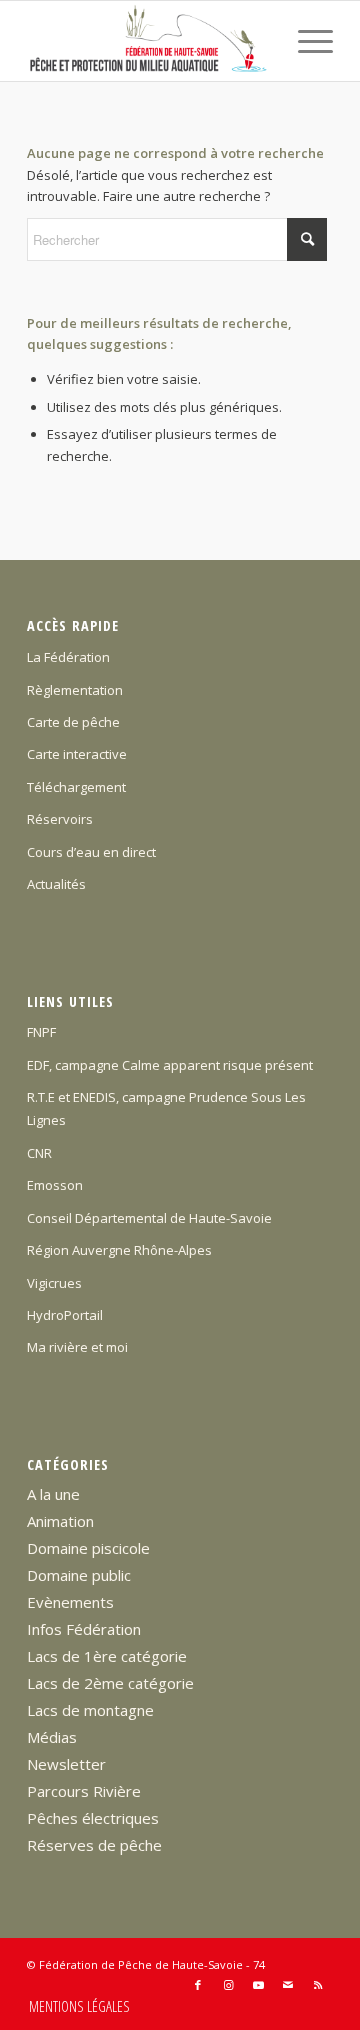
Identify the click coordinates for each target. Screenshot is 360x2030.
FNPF (41, 1032)
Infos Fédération (84, 1629)
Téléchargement (76, 787)
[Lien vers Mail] (288, 1985)
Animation (60, 1521)
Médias (52, 1737)
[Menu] (305, 41)
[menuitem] (305, 41)
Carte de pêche (73, 722)
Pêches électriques (93, 1818)
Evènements (70, 1602)
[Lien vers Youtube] (258, 1985)
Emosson (55, 1185)
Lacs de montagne (90, 1710)
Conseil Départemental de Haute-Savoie (149, 1218)
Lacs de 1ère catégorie (107, 1656)
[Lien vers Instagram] (228, 1985)
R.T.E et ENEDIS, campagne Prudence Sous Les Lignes (166, 1108)
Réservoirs (60, 819)
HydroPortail (65, 1315)
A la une (53, 1494)
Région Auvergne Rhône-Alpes (119, 1250)
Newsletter (66, 1764)
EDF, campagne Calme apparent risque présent (170, 1065)
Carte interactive (77, 754)
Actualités (56, 884)
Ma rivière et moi (77, 1347)
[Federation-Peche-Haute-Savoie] (149, 41)
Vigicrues (54, 1283)
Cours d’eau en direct (91, 852)
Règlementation (75, 690)
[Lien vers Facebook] (198, 1985)
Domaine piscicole (88, 1548)
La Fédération (68, 657)
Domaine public (79, 1575)
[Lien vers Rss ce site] (318, 1985)
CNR (39, 1153)
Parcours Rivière (84, 1791)
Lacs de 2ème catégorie (110, 1683)
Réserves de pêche (94, 1845)
